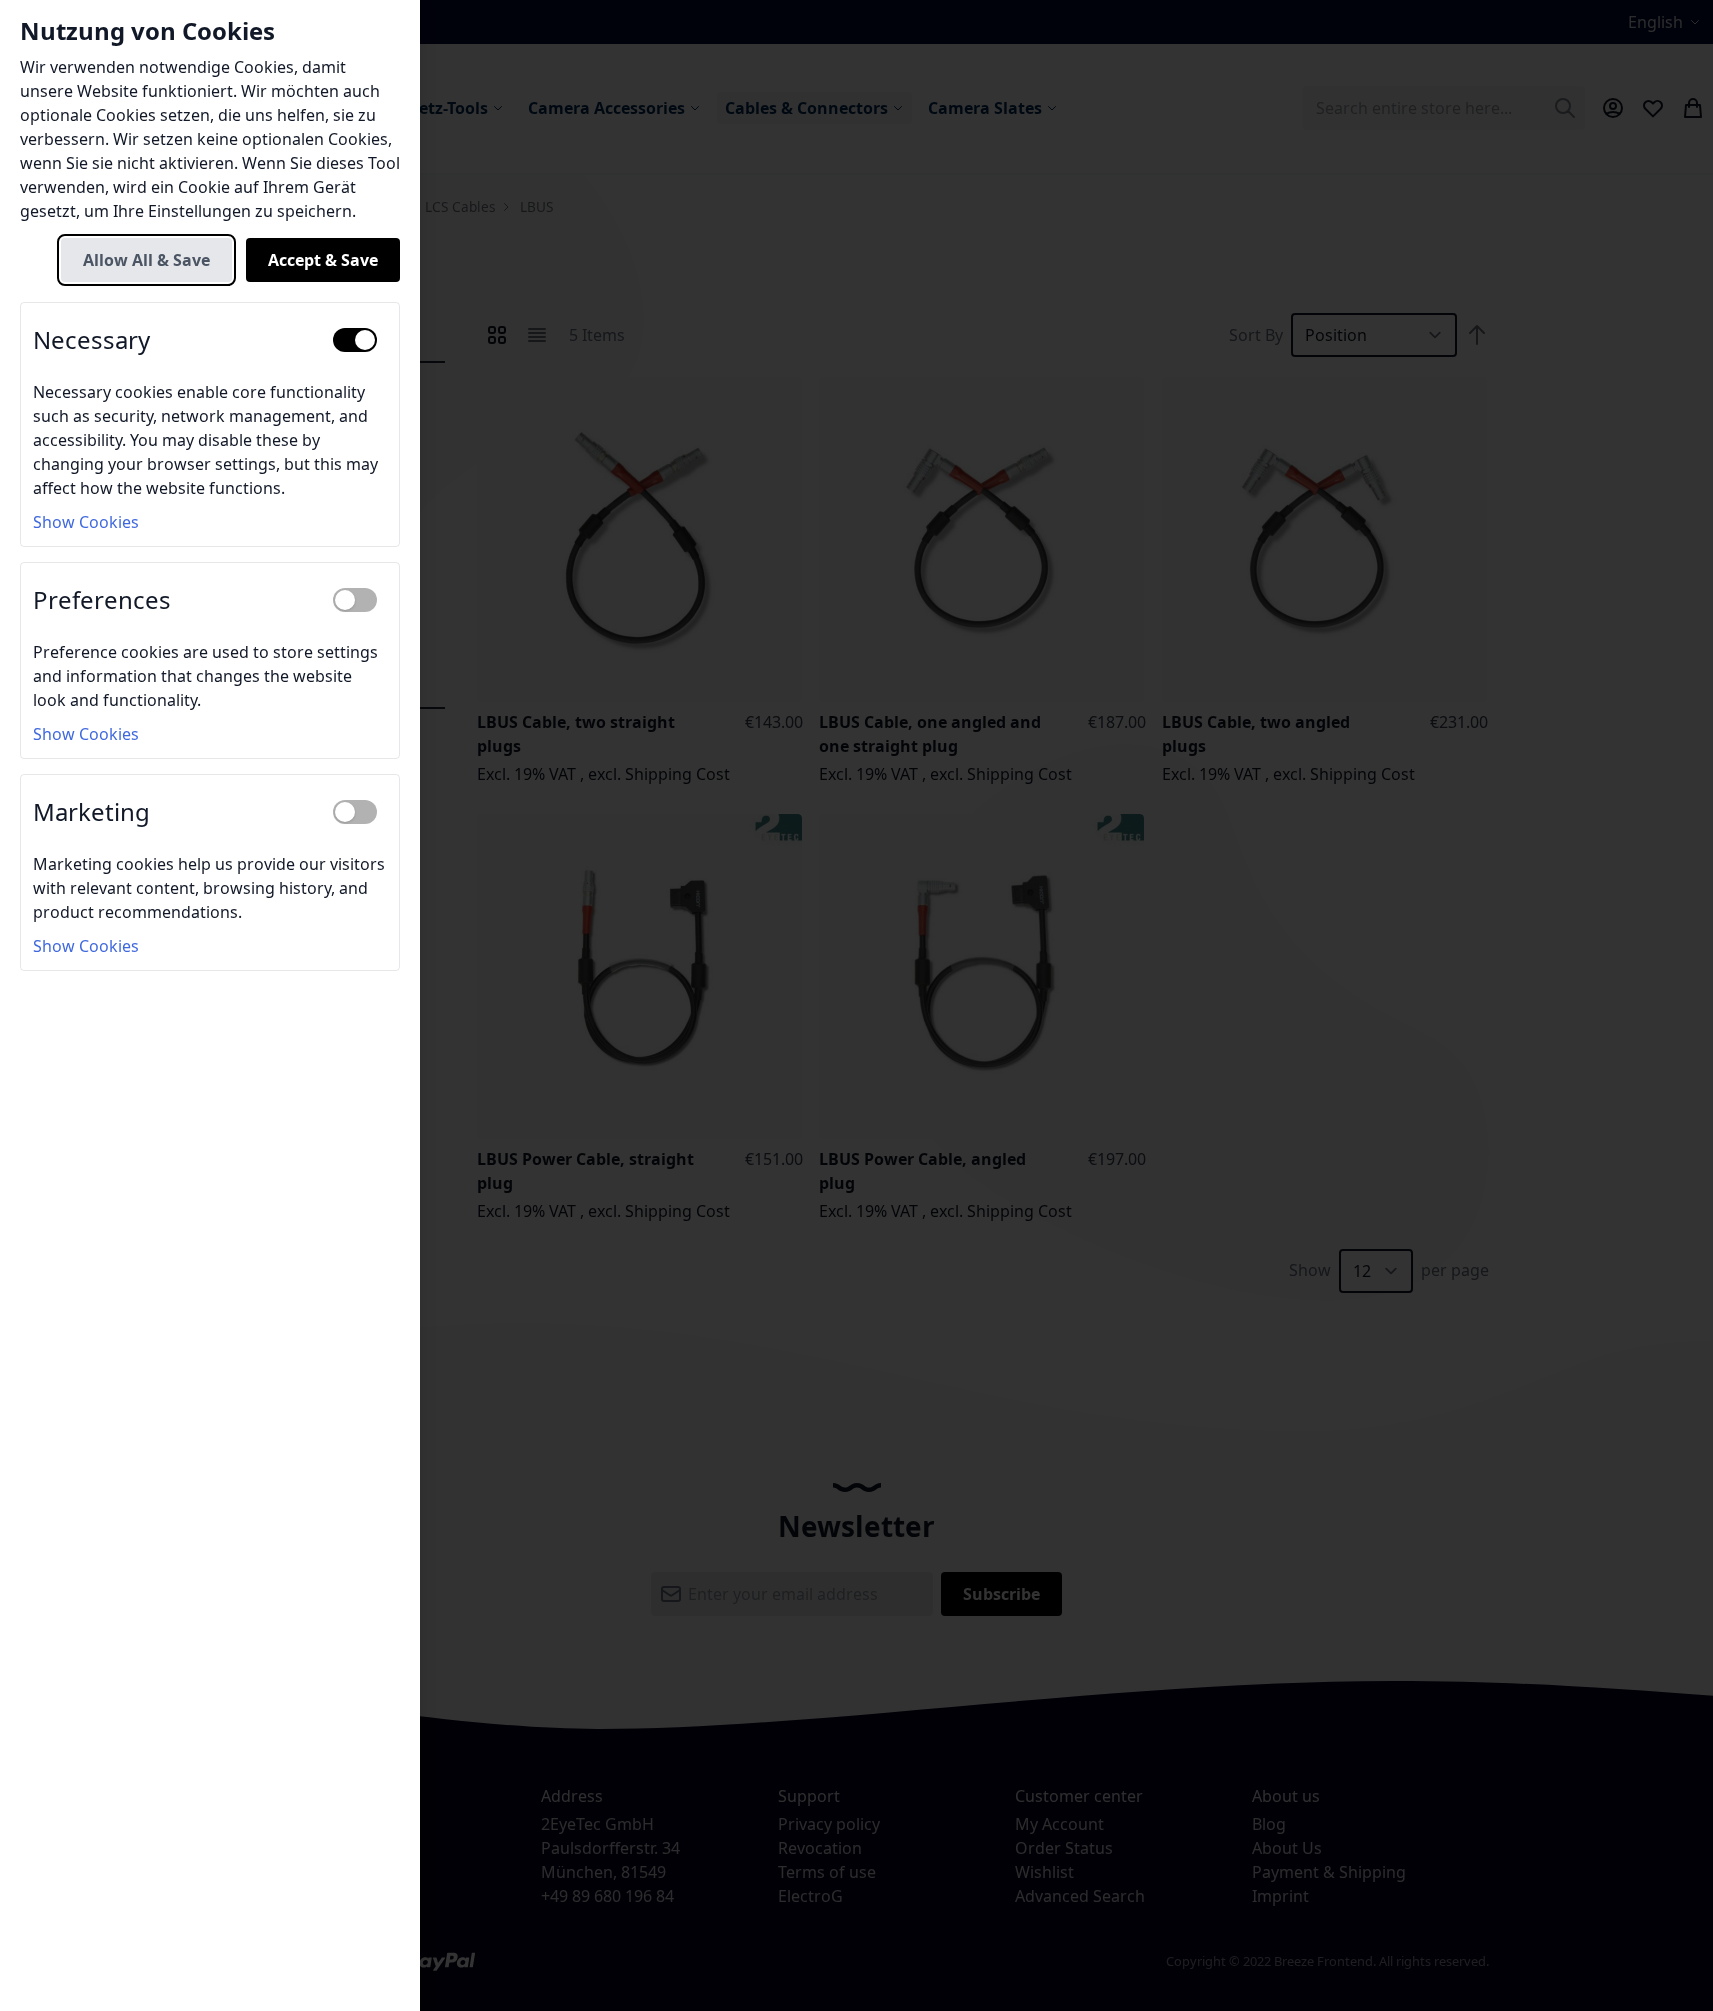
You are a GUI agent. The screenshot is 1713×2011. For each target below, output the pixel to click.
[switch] (355, 340)
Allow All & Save (146, 260)
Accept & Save (323, 260)
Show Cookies (86, 522)
